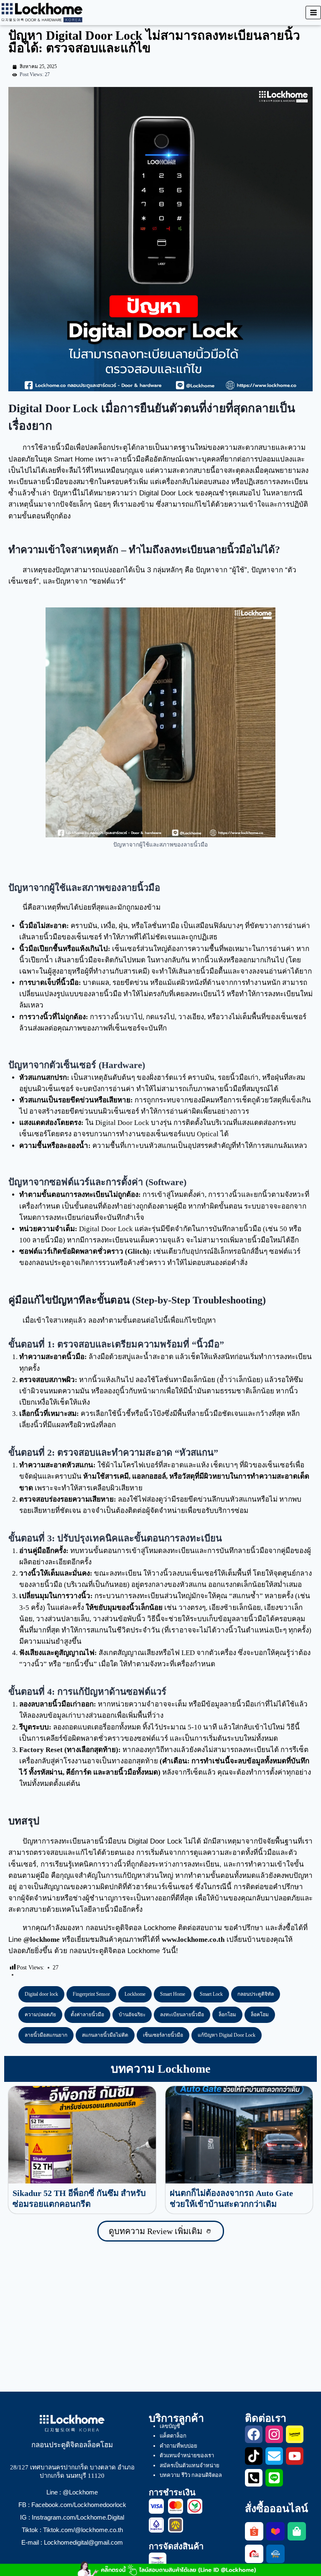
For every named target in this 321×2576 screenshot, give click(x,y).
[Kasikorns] (195, 2506)
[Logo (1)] (254, 2554)
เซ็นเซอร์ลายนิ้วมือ (163, 2035)
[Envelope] (274, 2456)
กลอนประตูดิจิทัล (256, 1994)
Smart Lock (211, 1994)
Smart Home (173, 1994)
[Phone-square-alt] (254, 2478)
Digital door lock (41, 1994)
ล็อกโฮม (227, 2015)
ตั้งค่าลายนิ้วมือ (87, 2015)
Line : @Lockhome (72, 2492)
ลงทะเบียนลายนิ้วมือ (182, 2015)
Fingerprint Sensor (91, 1994)
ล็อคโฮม (260, 2015)
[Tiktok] (254, 2456)
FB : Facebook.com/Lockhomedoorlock (72, 2505)
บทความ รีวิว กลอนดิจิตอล (191, 2475)
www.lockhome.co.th (193, 1940)
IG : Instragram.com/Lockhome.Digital (72, 2517)
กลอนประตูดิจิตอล (114, 1928)
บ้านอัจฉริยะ (132, 2015)
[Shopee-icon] (254, 2531)
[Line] (274, 2478)
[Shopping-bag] (297, 2531)
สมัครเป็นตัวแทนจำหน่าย (190, 2465)
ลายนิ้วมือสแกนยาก (46, 2035)
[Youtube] (295, 2456)
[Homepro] (275, 2554)
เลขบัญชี (170, 2426)
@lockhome (42, 1940)
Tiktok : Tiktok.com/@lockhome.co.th (72, 2530)
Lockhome (135, 1994)
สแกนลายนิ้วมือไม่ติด (105, 2035)
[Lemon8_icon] (295, 2434)
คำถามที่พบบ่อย (178, 2446)
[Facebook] (254, 2434)
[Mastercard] (176, 2506)
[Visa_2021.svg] (156, 2506)
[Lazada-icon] (275, 2531)
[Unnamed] (176, 2525)
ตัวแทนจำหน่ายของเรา (187, 2455)
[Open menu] (313, 12)
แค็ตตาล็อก (173, 2436)
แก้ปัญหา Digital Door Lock (227, 2035)
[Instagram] (274, 2434)
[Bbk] (156, 2525)
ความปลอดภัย (40, 2015)
